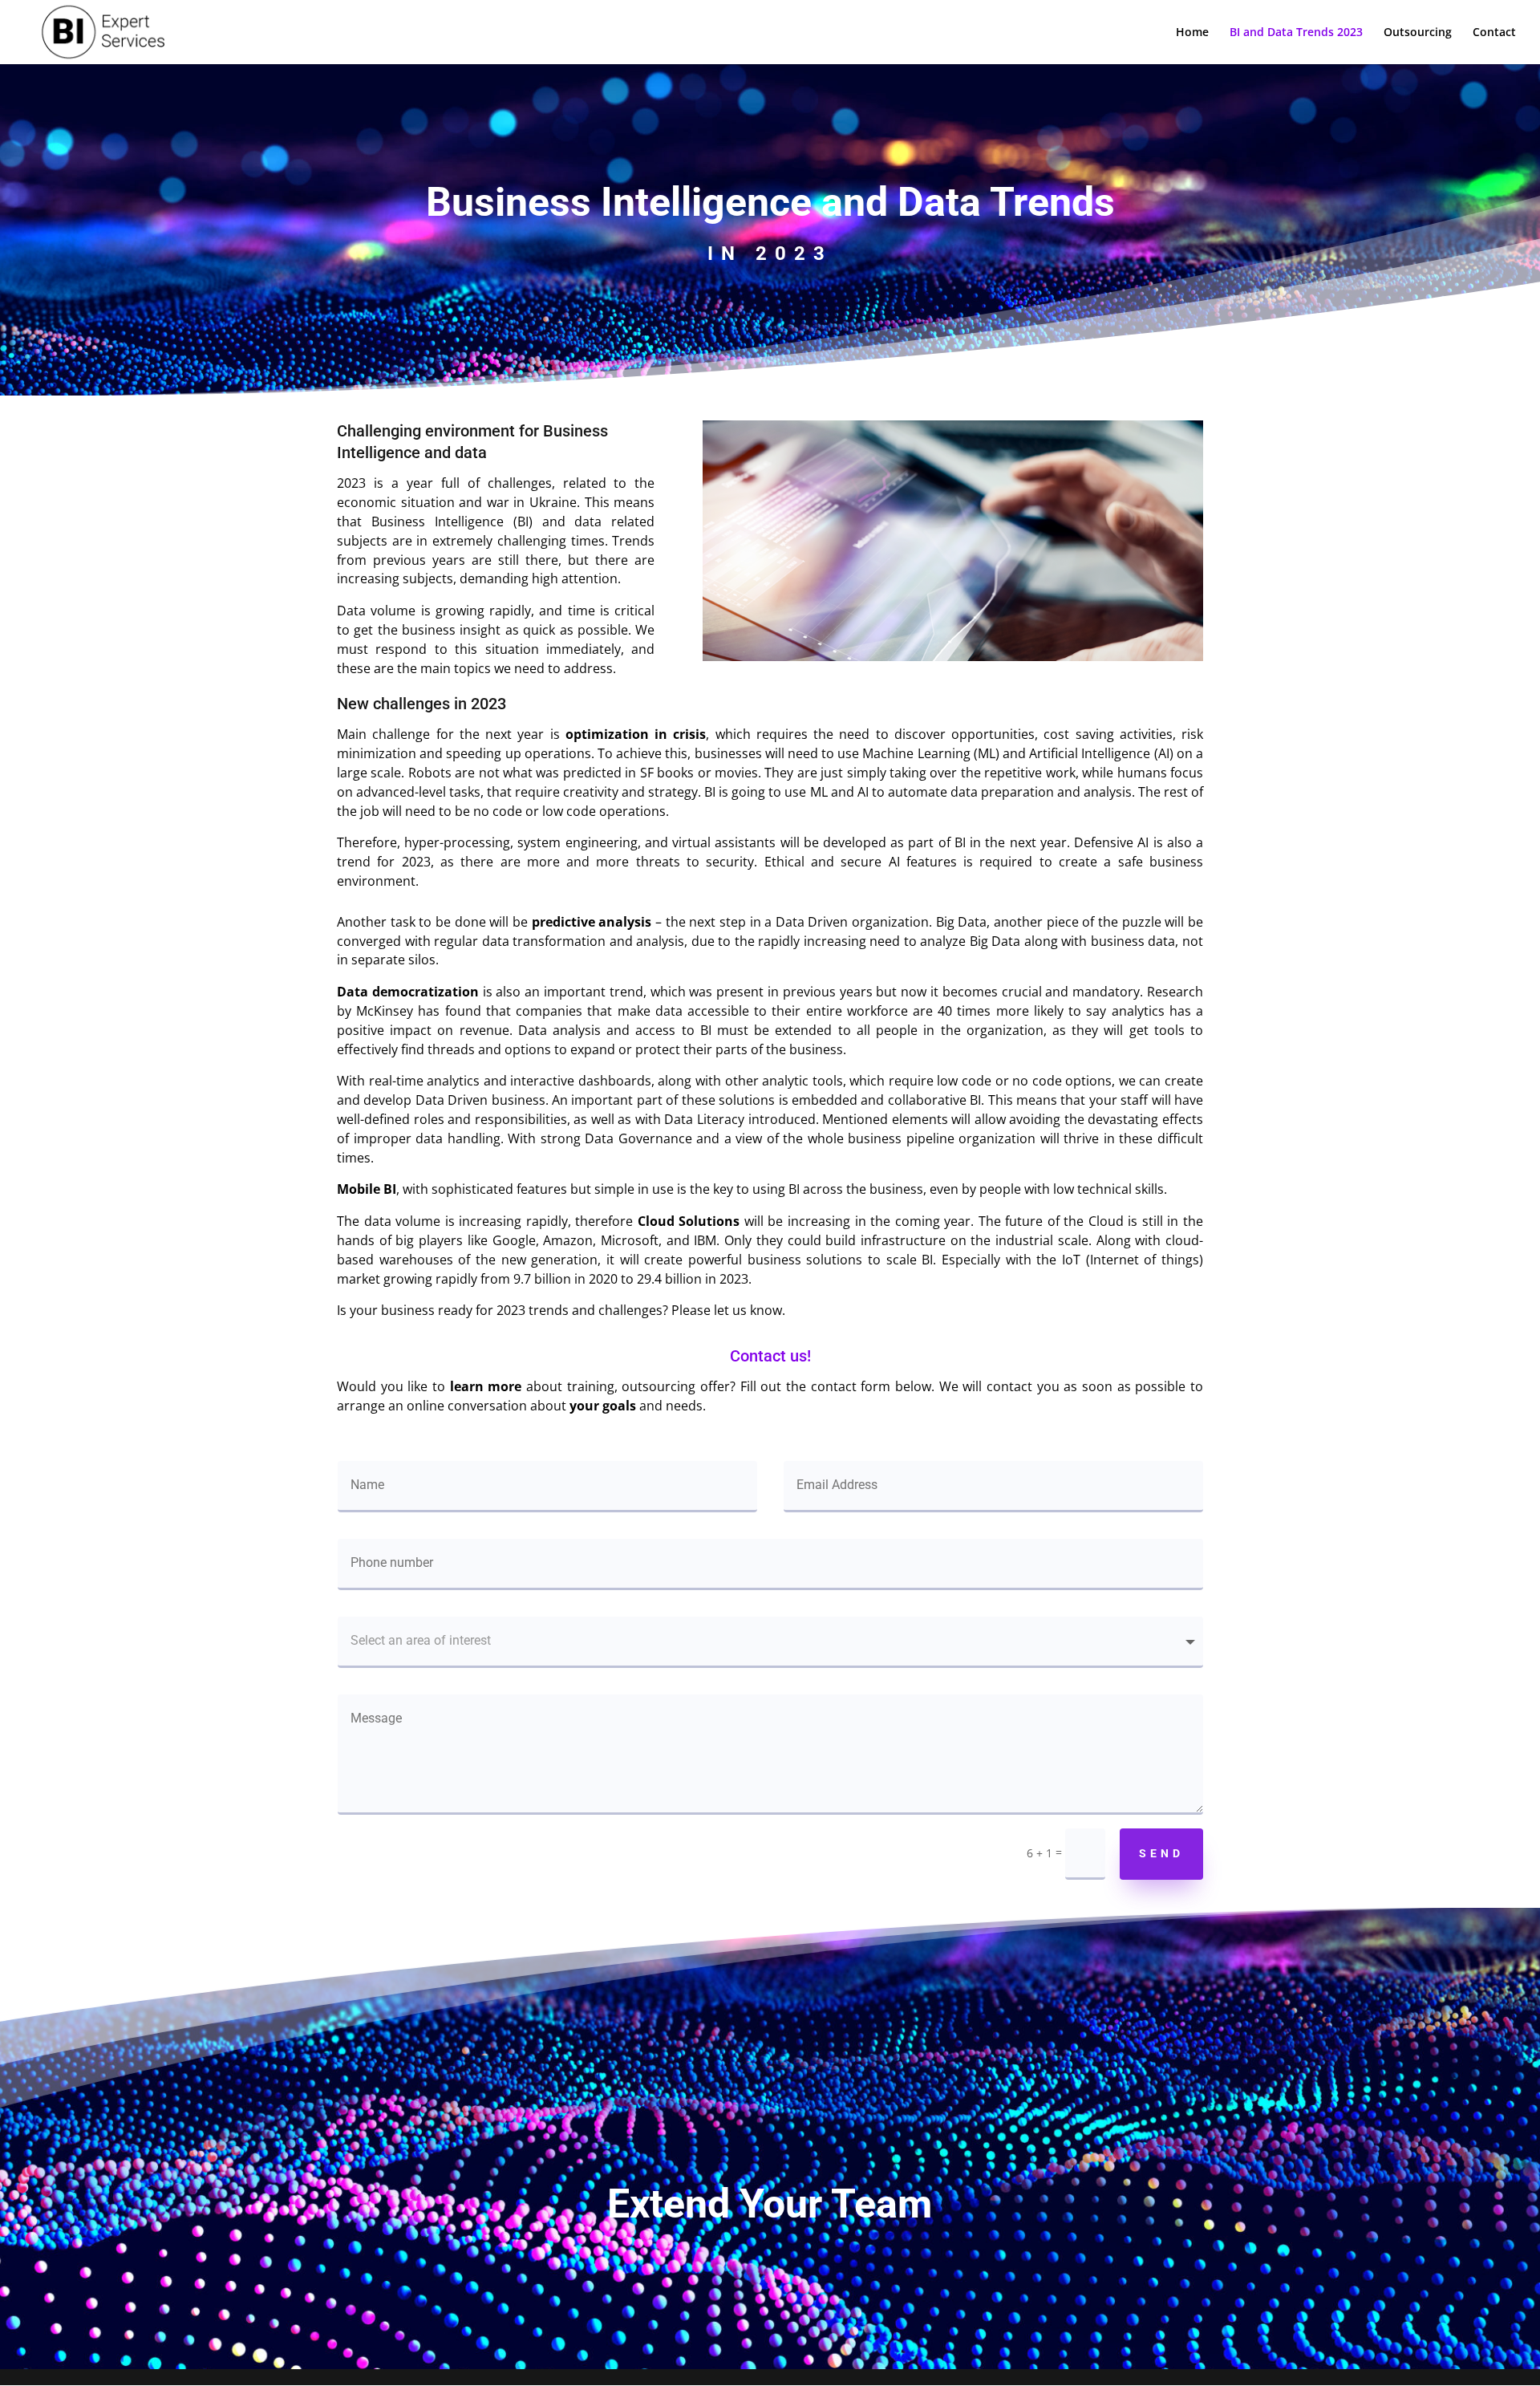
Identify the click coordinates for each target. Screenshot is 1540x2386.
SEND (1161, 1853)
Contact (1494, 33)
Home (1192, 33)
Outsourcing (1418, 33)
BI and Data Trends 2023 (1296, 33)
